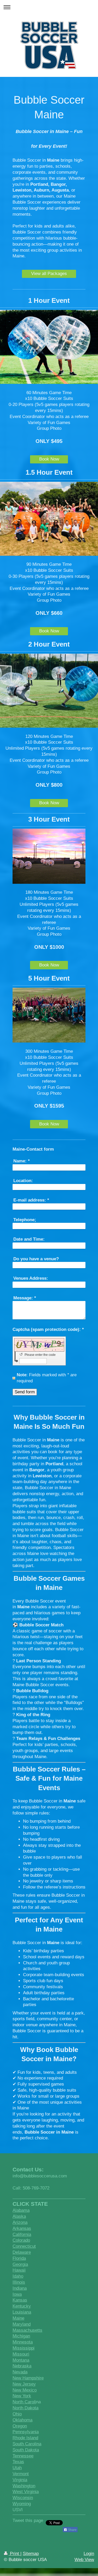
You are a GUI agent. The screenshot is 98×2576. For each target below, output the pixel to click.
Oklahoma (22, 2420)
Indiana (20, 2288)
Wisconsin (23, 2498)
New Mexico (25, 2390)
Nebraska (22, 2366)
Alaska (19, 2216)
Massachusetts (27, 2330)
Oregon (20, 2426)
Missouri (21, 2354)
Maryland (22, 2324)
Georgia (20, 2264)
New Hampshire (28, 2378)
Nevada (20, 2372)
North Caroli (24, 2402)
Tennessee (23, 2456)
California (22, 2234)
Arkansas (22, 2228)
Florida (19, 2258)
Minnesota (23, 2342)
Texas (18, 2462)
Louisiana (22, 2312)
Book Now (49, 459)
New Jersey (24, 2384)
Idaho (18, 2276)
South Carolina (27, 2444)
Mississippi (24, 2348)
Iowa (17, 2294)
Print (15, 2554)
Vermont (21, 2474)
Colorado (21, 2240)
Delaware (22, 2252)
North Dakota (25, 2408)
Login (89, 2554)
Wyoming (22, 2504)
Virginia (20, 2480)
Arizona (20, 2222)
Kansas (20, 2300)
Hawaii (19, 2270)
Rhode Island (25, 2438)
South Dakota (26, 2450)
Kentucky (22, 2306)
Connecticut (24, 2246)
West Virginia (26, 2492)
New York (22, 2396)
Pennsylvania (26, 2432)
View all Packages (49, 274)
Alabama (21, 2210)
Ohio (17, 2414)
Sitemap (31, 2554)
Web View (84, 2560)
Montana (21, 2360)
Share (72, 2530)
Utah (17, 2468)
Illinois (19, 2282)
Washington (24, 2486)
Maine (18, 2318)
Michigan (21, 2336)
